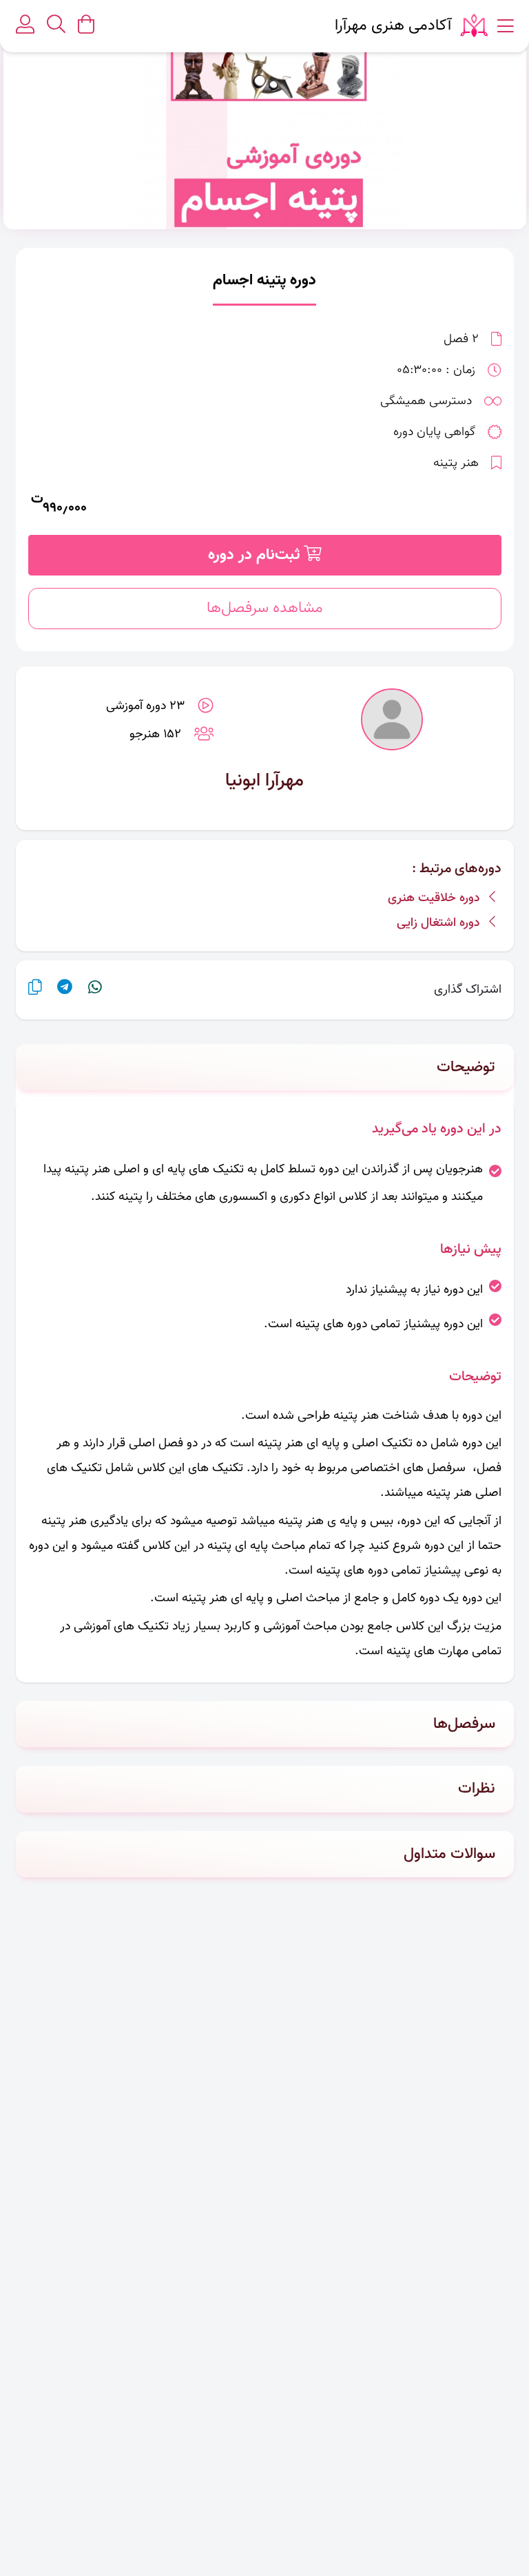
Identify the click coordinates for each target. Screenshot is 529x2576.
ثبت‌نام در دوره (256, 555)
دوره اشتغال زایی (440, 923)
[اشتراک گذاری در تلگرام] (65, 990)
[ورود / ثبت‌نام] (25, 27)
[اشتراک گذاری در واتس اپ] (95, 990)
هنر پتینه (456, 463)
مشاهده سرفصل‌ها (265, 608)
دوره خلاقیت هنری (435, 898)
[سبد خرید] (86, 26)
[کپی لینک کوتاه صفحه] (35, 990)
